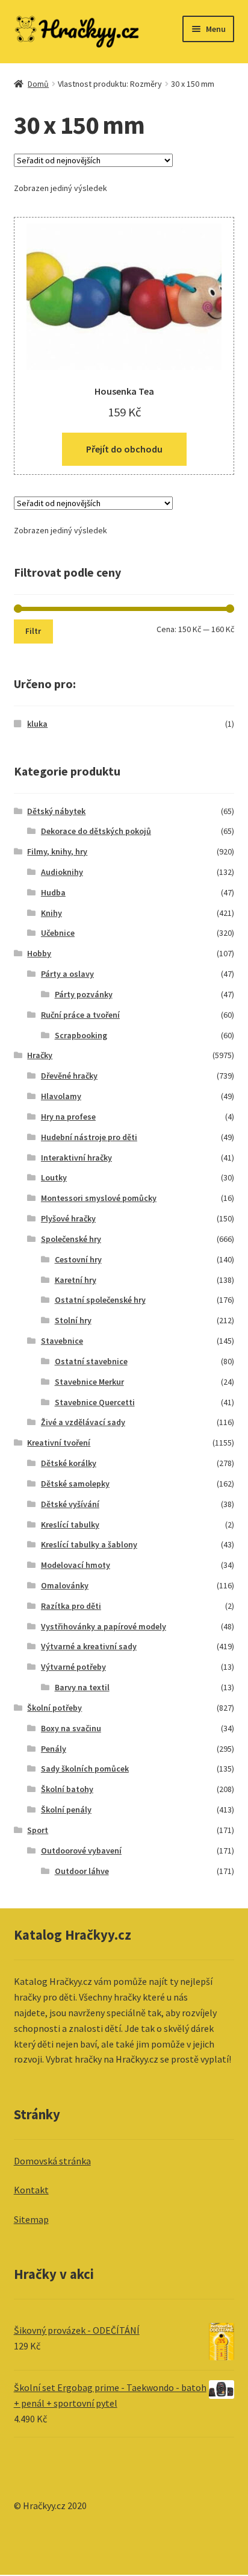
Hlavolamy (61, 1096)
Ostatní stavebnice (91, 1361)
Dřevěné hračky (69, 1076)
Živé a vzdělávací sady (83, 1422)
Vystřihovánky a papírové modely (104, 1626)
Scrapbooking (81, 1035)
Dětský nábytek (56, 811)
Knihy (51, 913)
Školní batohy (67, 1789)
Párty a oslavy (67, 974)
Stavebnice (62, 1341)
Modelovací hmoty (76, 1565)
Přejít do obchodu (124, 449)
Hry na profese (68, 1117)
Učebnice (58, 933)
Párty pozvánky (84, 994)
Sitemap (31, 2219)
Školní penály (66, 1810)
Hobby (39, 953)
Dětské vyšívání (70, 1504)
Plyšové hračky (68, 1218)
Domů (38, 84)
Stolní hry (73, 1320)
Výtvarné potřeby (73, 1667)
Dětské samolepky (75, 1484)
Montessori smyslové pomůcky (99, 1198)
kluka (37, 724)
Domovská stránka (52, 2161)
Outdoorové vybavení (81, 1851)
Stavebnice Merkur (89, 1382)
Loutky (54, 1177)
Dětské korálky (69, 1463)
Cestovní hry (78, 1259)
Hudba (53, 892)
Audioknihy (62, 872)
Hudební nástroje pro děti (89, 1137)
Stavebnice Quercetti (95, 1402)
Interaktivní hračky (76, 1158)
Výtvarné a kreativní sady (89, 1646)
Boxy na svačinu (71, 1728)
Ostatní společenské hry (100, 1300)
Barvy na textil (82, 1687)
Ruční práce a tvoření (80, 1015)
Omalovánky (65, 1585)
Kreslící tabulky (70, 1525)
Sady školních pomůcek (85, 1769)
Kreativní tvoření (59, 1443)
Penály (54, 1749)
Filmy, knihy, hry (57, 851)
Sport (38, 1830)
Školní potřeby (54, 1708)
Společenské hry (71, 1239)
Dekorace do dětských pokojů (96, 831)
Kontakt (31, 2190)
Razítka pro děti (71, 1606)
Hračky (40, 1055)
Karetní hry (76, 1280)
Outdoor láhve (82, 1871)
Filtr (33, 631)
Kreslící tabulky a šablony (89, 1544)
